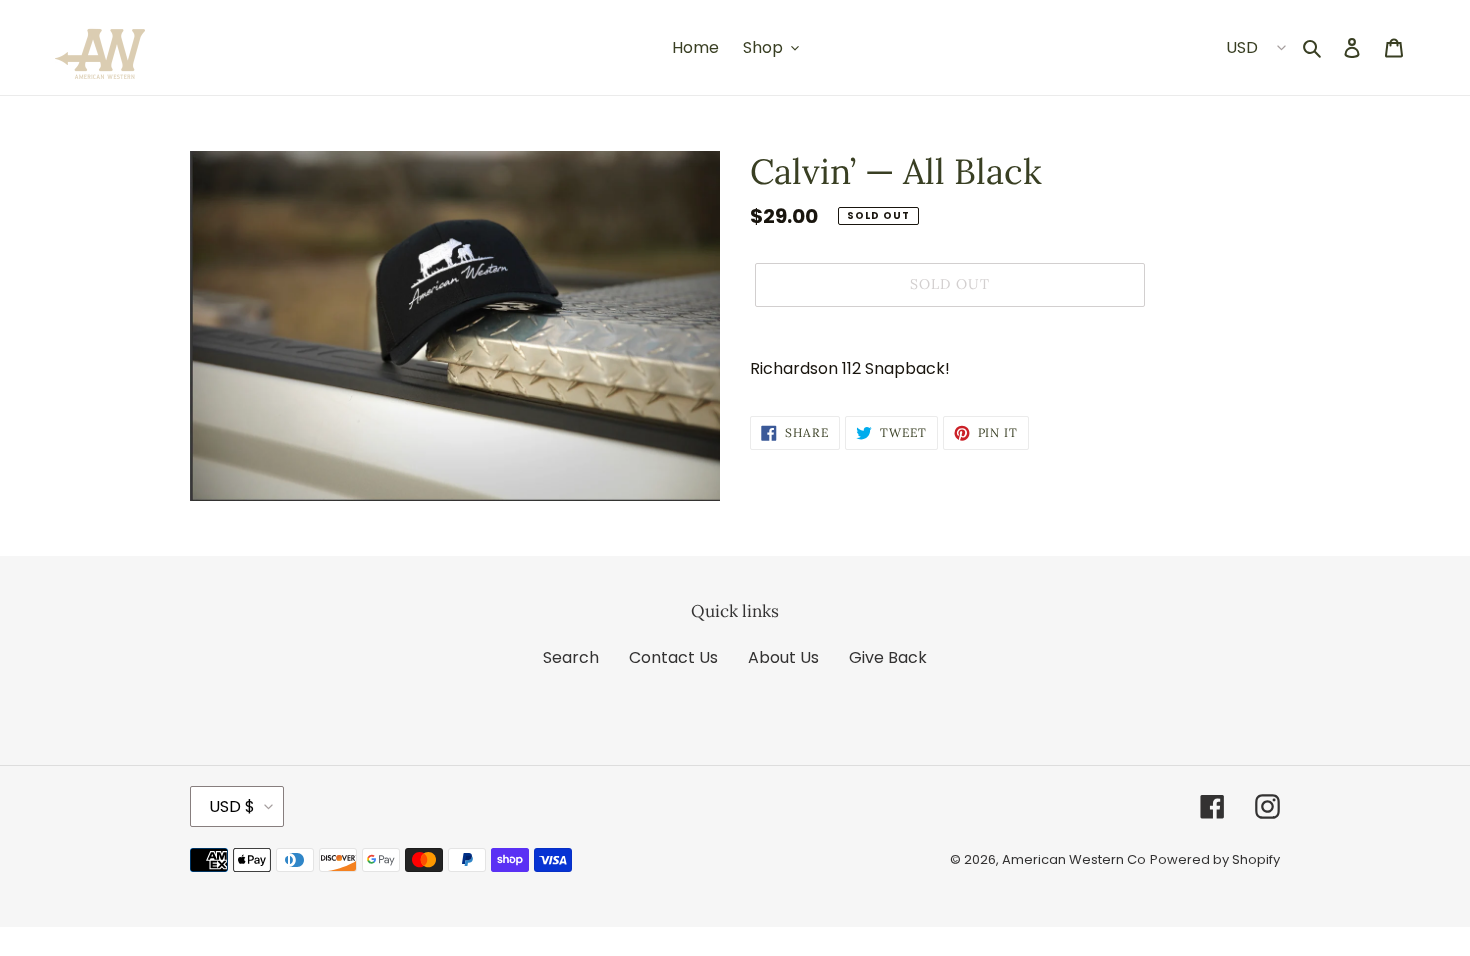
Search (571, 657)
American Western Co (1074, 859)
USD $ (232, 806)
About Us (783, 657)
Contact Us (673, 657)
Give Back (888, 657)
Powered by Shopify (1215, 859)
